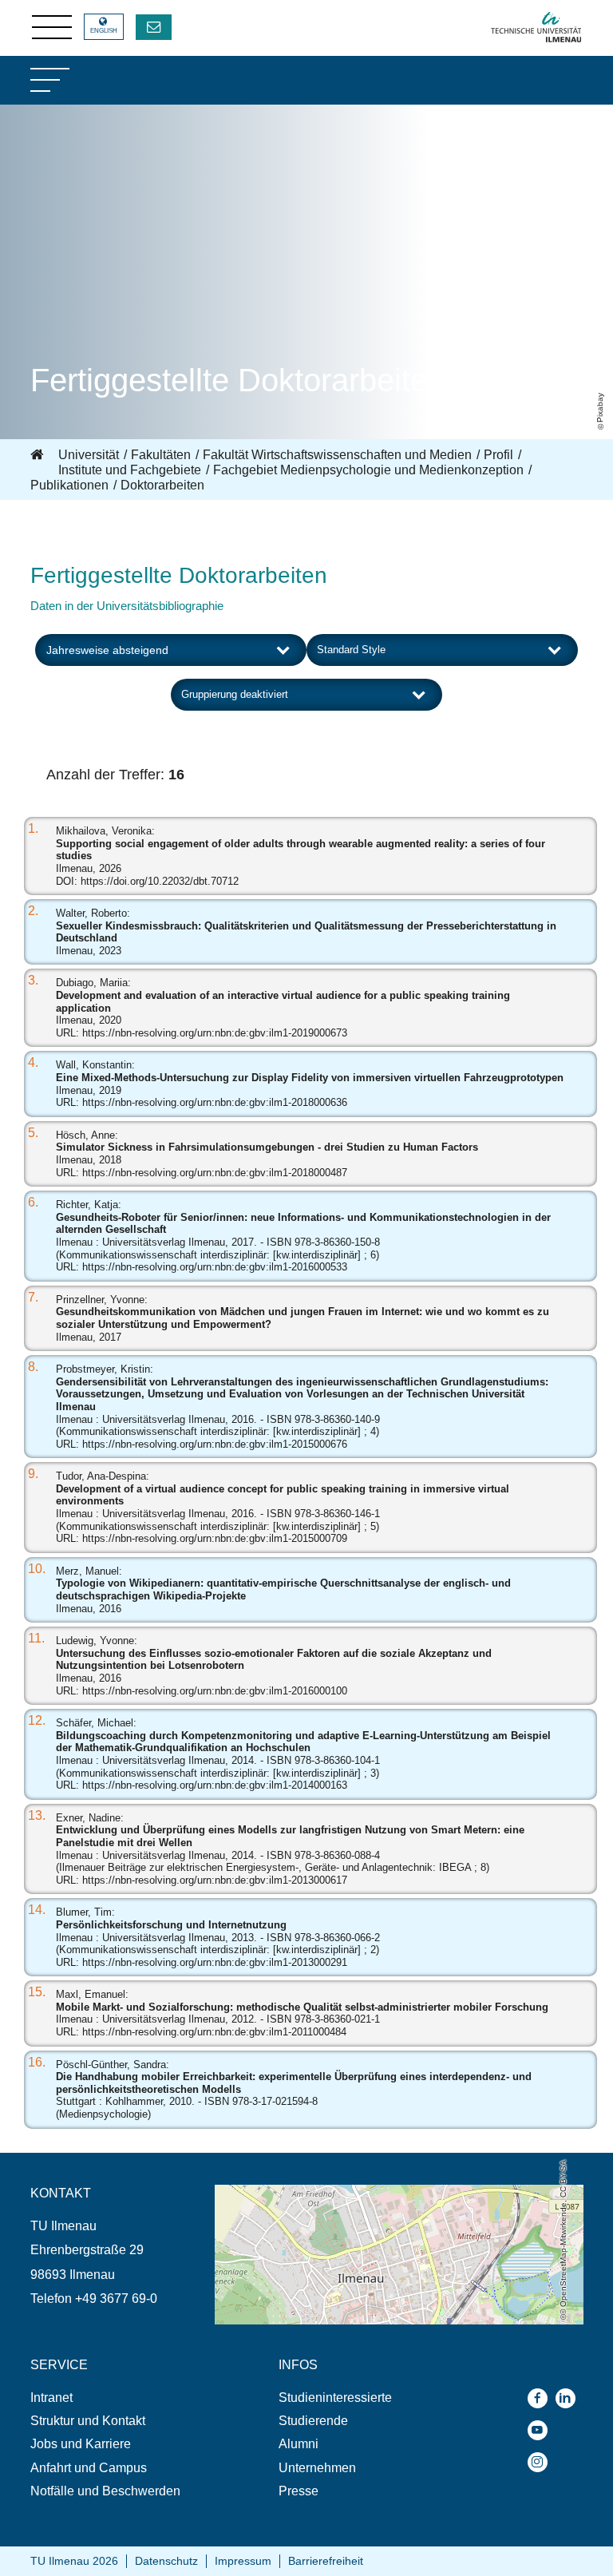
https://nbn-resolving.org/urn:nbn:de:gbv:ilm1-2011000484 (214, 2032)
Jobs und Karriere (81, 2444)
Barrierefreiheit (326, 2561)
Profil (498, 455)
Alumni (299, 2444)
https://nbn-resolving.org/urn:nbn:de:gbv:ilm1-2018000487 (215, 1173)
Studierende (313, 2421)
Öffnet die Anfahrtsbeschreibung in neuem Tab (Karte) (366, 2192)
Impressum (243, 2561)
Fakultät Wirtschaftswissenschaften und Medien (337, 455)
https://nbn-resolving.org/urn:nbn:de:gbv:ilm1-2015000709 (215, 1538)
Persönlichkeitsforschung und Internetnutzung (171, 1925)
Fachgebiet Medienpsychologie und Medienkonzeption (368, 470)
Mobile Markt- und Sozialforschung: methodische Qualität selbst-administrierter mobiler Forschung (302, 2007)
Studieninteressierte (335, 2398)
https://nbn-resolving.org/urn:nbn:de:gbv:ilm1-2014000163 (215, 1785)
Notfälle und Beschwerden (105, 2491)
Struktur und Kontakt (88, 2421)
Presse (299, 2491)
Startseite (38, 455)
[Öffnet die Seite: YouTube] (542, 2430)
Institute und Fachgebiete (130, 470)
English (104, 31)
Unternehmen (317, 2468)
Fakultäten (161, 455)
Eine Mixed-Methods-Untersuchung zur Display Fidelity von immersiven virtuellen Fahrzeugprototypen (310, 1078)
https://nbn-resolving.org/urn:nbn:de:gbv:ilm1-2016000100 (215, 1691)
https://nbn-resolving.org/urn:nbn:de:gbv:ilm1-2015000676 (215, 1444)
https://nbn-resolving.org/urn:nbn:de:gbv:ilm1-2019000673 (215, 1033)
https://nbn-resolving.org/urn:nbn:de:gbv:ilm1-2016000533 (215, 1267)
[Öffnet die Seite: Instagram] (542, 2462)
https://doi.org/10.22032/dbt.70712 (160, 881)
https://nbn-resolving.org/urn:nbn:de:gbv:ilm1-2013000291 (215, 1962)
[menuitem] (123, 2398)
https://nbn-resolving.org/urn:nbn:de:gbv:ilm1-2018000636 (215, 1102)
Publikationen (69, 485)
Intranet (51, 2398)
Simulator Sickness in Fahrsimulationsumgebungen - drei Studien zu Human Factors (267, 1147)
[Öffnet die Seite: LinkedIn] (569, 2398)
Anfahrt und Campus (89, 2468)
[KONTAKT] (154, 27)
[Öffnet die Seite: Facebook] (542, 2398)
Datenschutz (166, 2561)
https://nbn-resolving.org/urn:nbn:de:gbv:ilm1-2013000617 (215, 1880)
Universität (89, 455)
